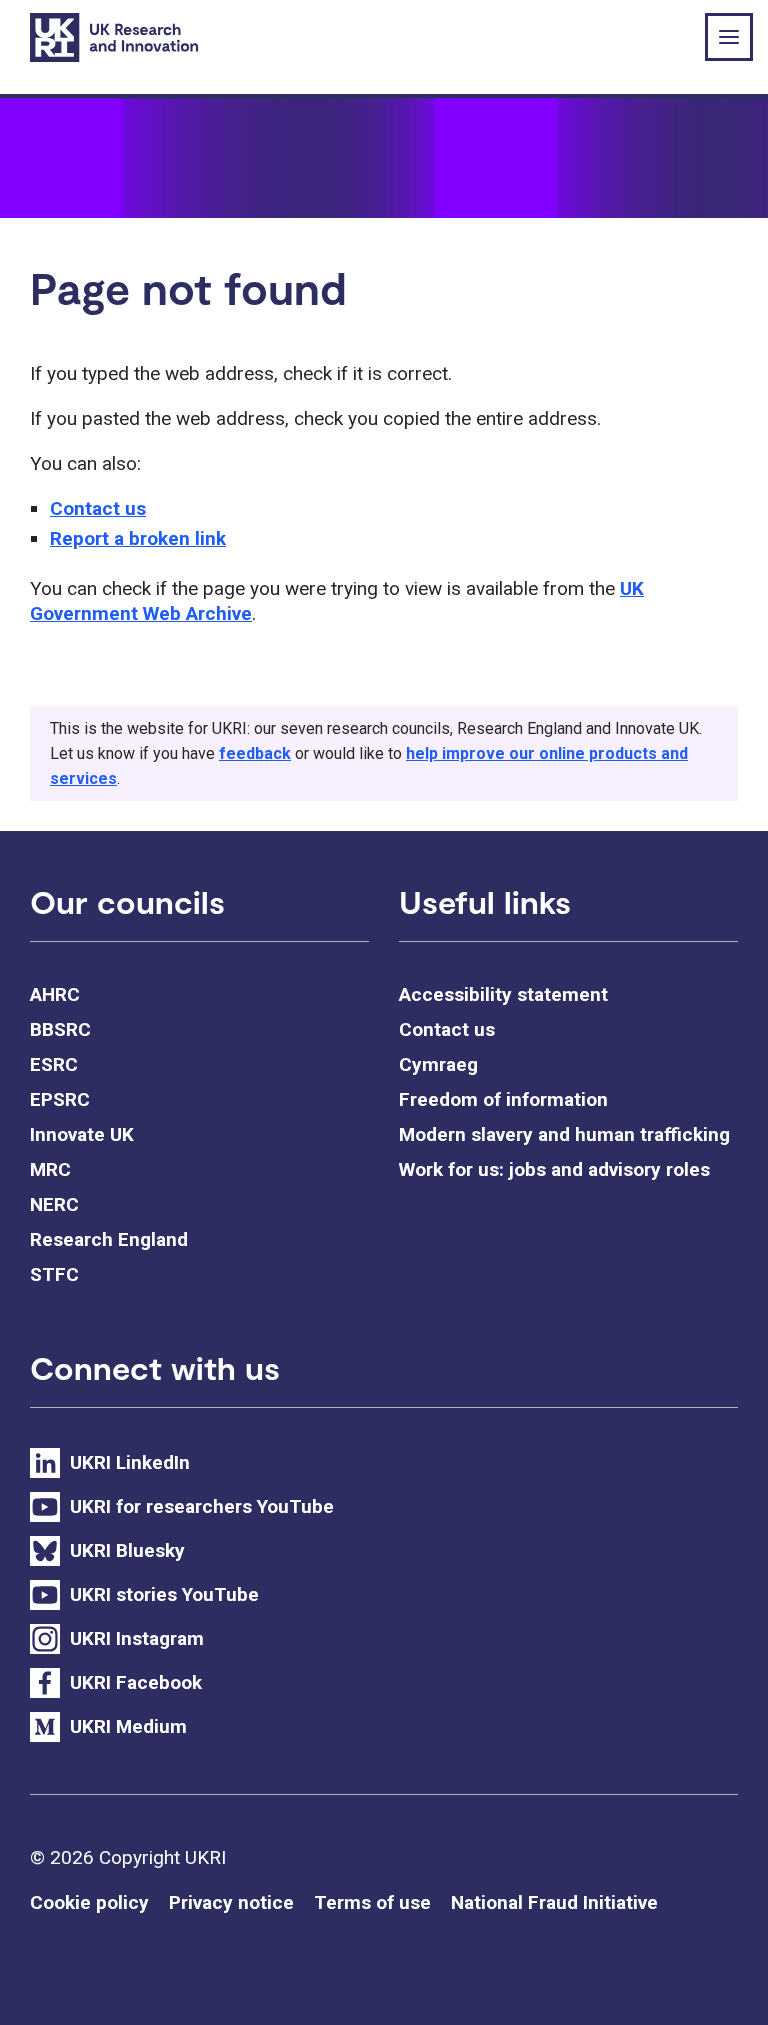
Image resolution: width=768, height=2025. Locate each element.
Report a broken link (138, 538)
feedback (255, 753)
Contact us (98, 508)
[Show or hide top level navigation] (729, 37)
